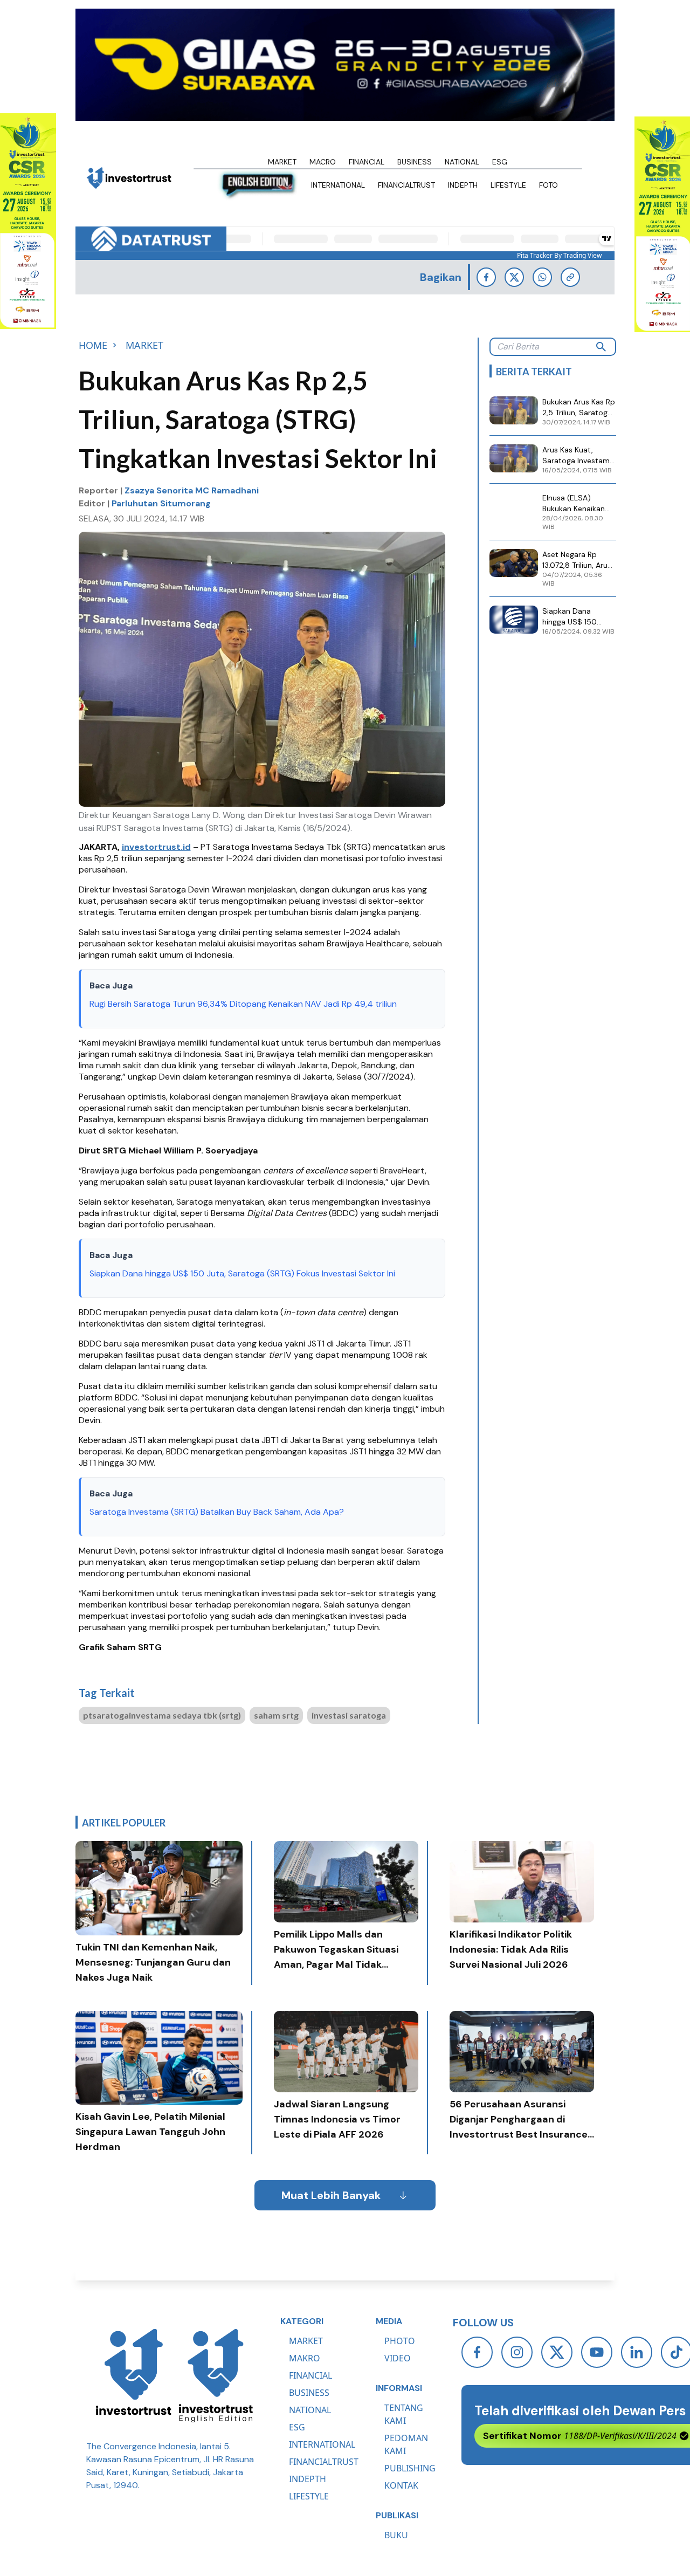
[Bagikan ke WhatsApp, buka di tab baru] (542, 277)
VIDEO (398, 2358)
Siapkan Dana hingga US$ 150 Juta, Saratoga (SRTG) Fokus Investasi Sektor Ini (242, 1273)
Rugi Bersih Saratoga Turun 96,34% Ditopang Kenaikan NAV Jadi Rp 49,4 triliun (243, 1004)
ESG (297, 2427)
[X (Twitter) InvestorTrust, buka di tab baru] (557, 2352)
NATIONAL (310, 2410)
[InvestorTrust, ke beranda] (134, 2375)
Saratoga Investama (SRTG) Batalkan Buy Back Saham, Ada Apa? (217, 1512)
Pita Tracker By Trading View (559, 256)
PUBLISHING (410, 2468)
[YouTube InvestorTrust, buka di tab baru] (597, 2352)
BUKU (396, 2535)
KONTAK (401, 2485)
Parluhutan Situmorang (161, 503)
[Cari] (601, 347)
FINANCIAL (310, 2375)
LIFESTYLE (309, 2496)
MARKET (306, 2341)
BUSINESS (309, 2393)
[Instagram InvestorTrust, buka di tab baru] (517, 2352)
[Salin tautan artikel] (570, 277)
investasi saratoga (349, 1715)
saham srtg (276, 1715)
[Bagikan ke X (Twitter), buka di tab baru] (514, 277)
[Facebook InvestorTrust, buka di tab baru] (477, 2352)
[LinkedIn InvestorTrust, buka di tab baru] (637, 2352)
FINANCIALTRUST (324, 2462)
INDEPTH (308, 2479)
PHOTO (400, 2341)
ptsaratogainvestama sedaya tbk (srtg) (162, 1715)
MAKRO (305, 2358)
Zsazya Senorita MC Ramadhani (192, 490)
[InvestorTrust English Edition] (216, 2375)
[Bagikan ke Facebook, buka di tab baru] (486, 277)
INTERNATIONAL (322, 2444)
